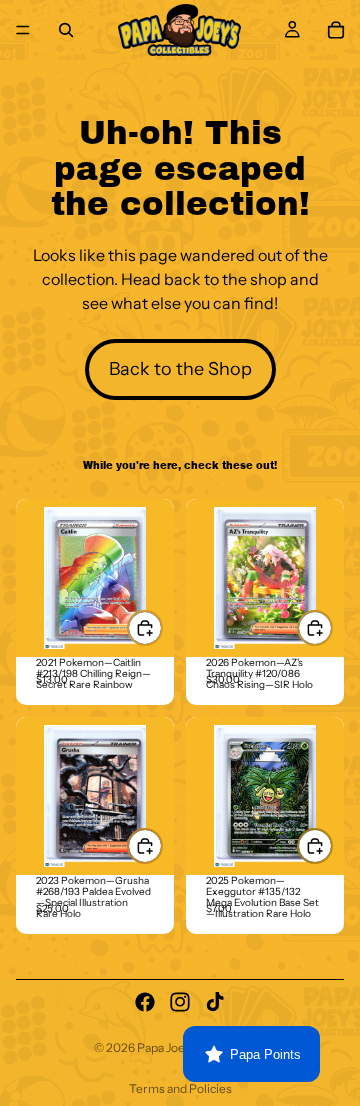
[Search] (66, 30)
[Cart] (336, 30)
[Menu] (23, 30)
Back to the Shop (180, 369)
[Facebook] (145, 1002)
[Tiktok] (215, 1002)
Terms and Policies (180, 1088)
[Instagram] (180, 1002)
